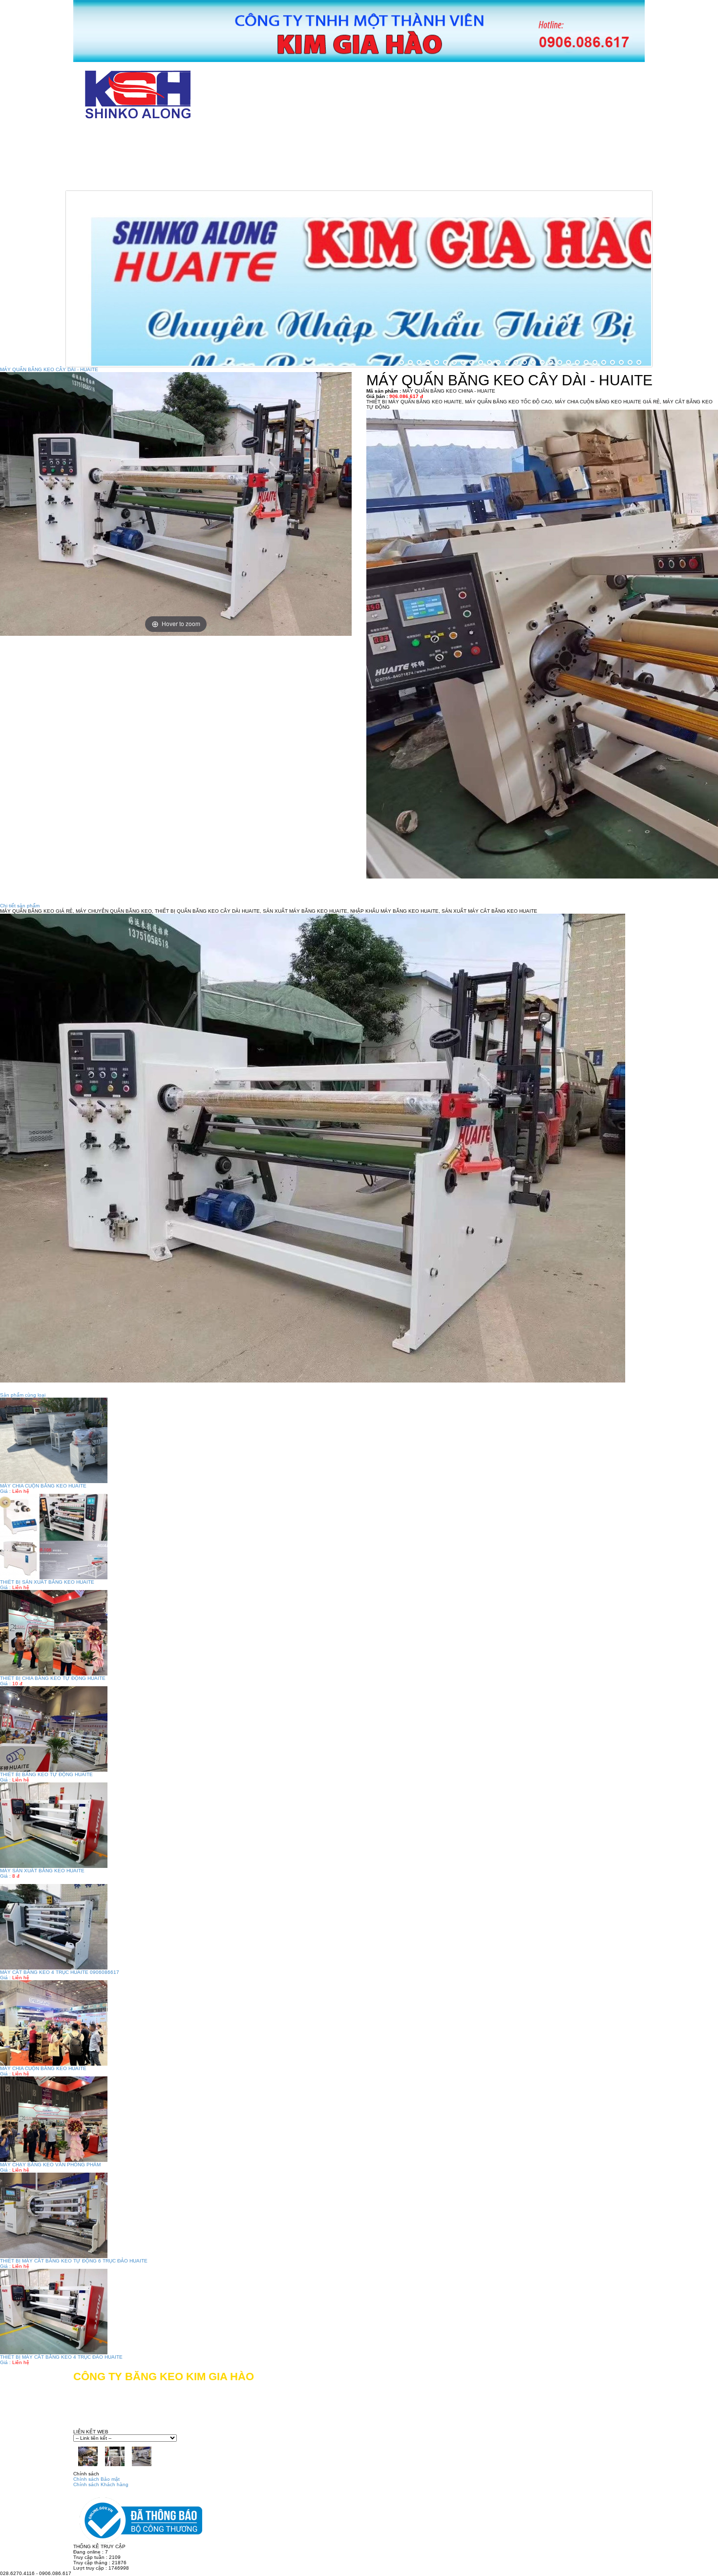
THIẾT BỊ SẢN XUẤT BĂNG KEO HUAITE (47, 1582)
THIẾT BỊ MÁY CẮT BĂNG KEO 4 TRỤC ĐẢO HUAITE (61, 2357)
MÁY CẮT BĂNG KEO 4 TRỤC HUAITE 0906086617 (60, 1972)
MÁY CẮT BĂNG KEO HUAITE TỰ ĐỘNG (506, 136)
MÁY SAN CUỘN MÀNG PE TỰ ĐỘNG (498, 158)
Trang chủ (113, 136)
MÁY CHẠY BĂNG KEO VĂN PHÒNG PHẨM (50, 2165)
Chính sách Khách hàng (101, 2484)
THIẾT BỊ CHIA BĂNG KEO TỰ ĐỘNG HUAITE (53, 1678)
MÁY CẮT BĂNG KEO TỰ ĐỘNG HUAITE (322, 136)
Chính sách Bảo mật (96, 2479)
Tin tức (284, 180)
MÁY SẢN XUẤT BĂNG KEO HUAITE (42, 1871)
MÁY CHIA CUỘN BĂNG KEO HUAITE (43, 1486)
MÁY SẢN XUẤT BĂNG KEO (344, 158)
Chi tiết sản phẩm (20, 906)
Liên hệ (349, 180)
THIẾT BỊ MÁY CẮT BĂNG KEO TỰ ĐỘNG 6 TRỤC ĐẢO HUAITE (74, 2261)
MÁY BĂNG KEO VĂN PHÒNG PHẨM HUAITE (174, 158)
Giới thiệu (191, 136)
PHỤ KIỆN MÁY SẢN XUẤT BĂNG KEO (161, 180)
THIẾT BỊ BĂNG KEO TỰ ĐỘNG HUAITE (46, 1774)
